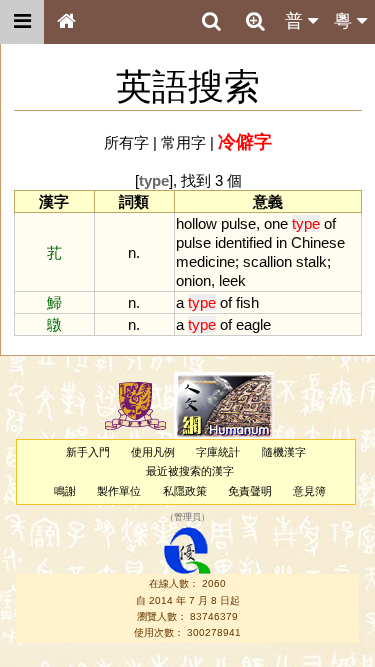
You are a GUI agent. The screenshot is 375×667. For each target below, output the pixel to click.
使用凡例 (153, 452)
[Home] (66, 22)
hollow (196, 223)
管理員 (187, 517)
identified (243, 242)
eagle (253, 324)
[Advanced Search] (255, 21)
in (281, 242)
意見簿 (309, 491)
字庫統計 (218, 452)
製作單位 (119, 491)
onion (193, 280)
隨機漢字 (284, 452)
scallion (267, 261)
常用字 (183, 142)
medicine (205, 261)
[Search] (211, 22)
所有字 (126, 142)
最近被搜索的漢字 (190, 471)
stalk (311, 261)
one (276, 223)
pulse (238, 223)
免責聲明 (250, 491)
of (330, 223)
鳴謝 (65, 491)
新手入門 (88, 452)
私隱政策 (185, 491)
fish (247, 302)
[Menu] (22, 22)
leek (232, 280)
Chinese (318, 242)
